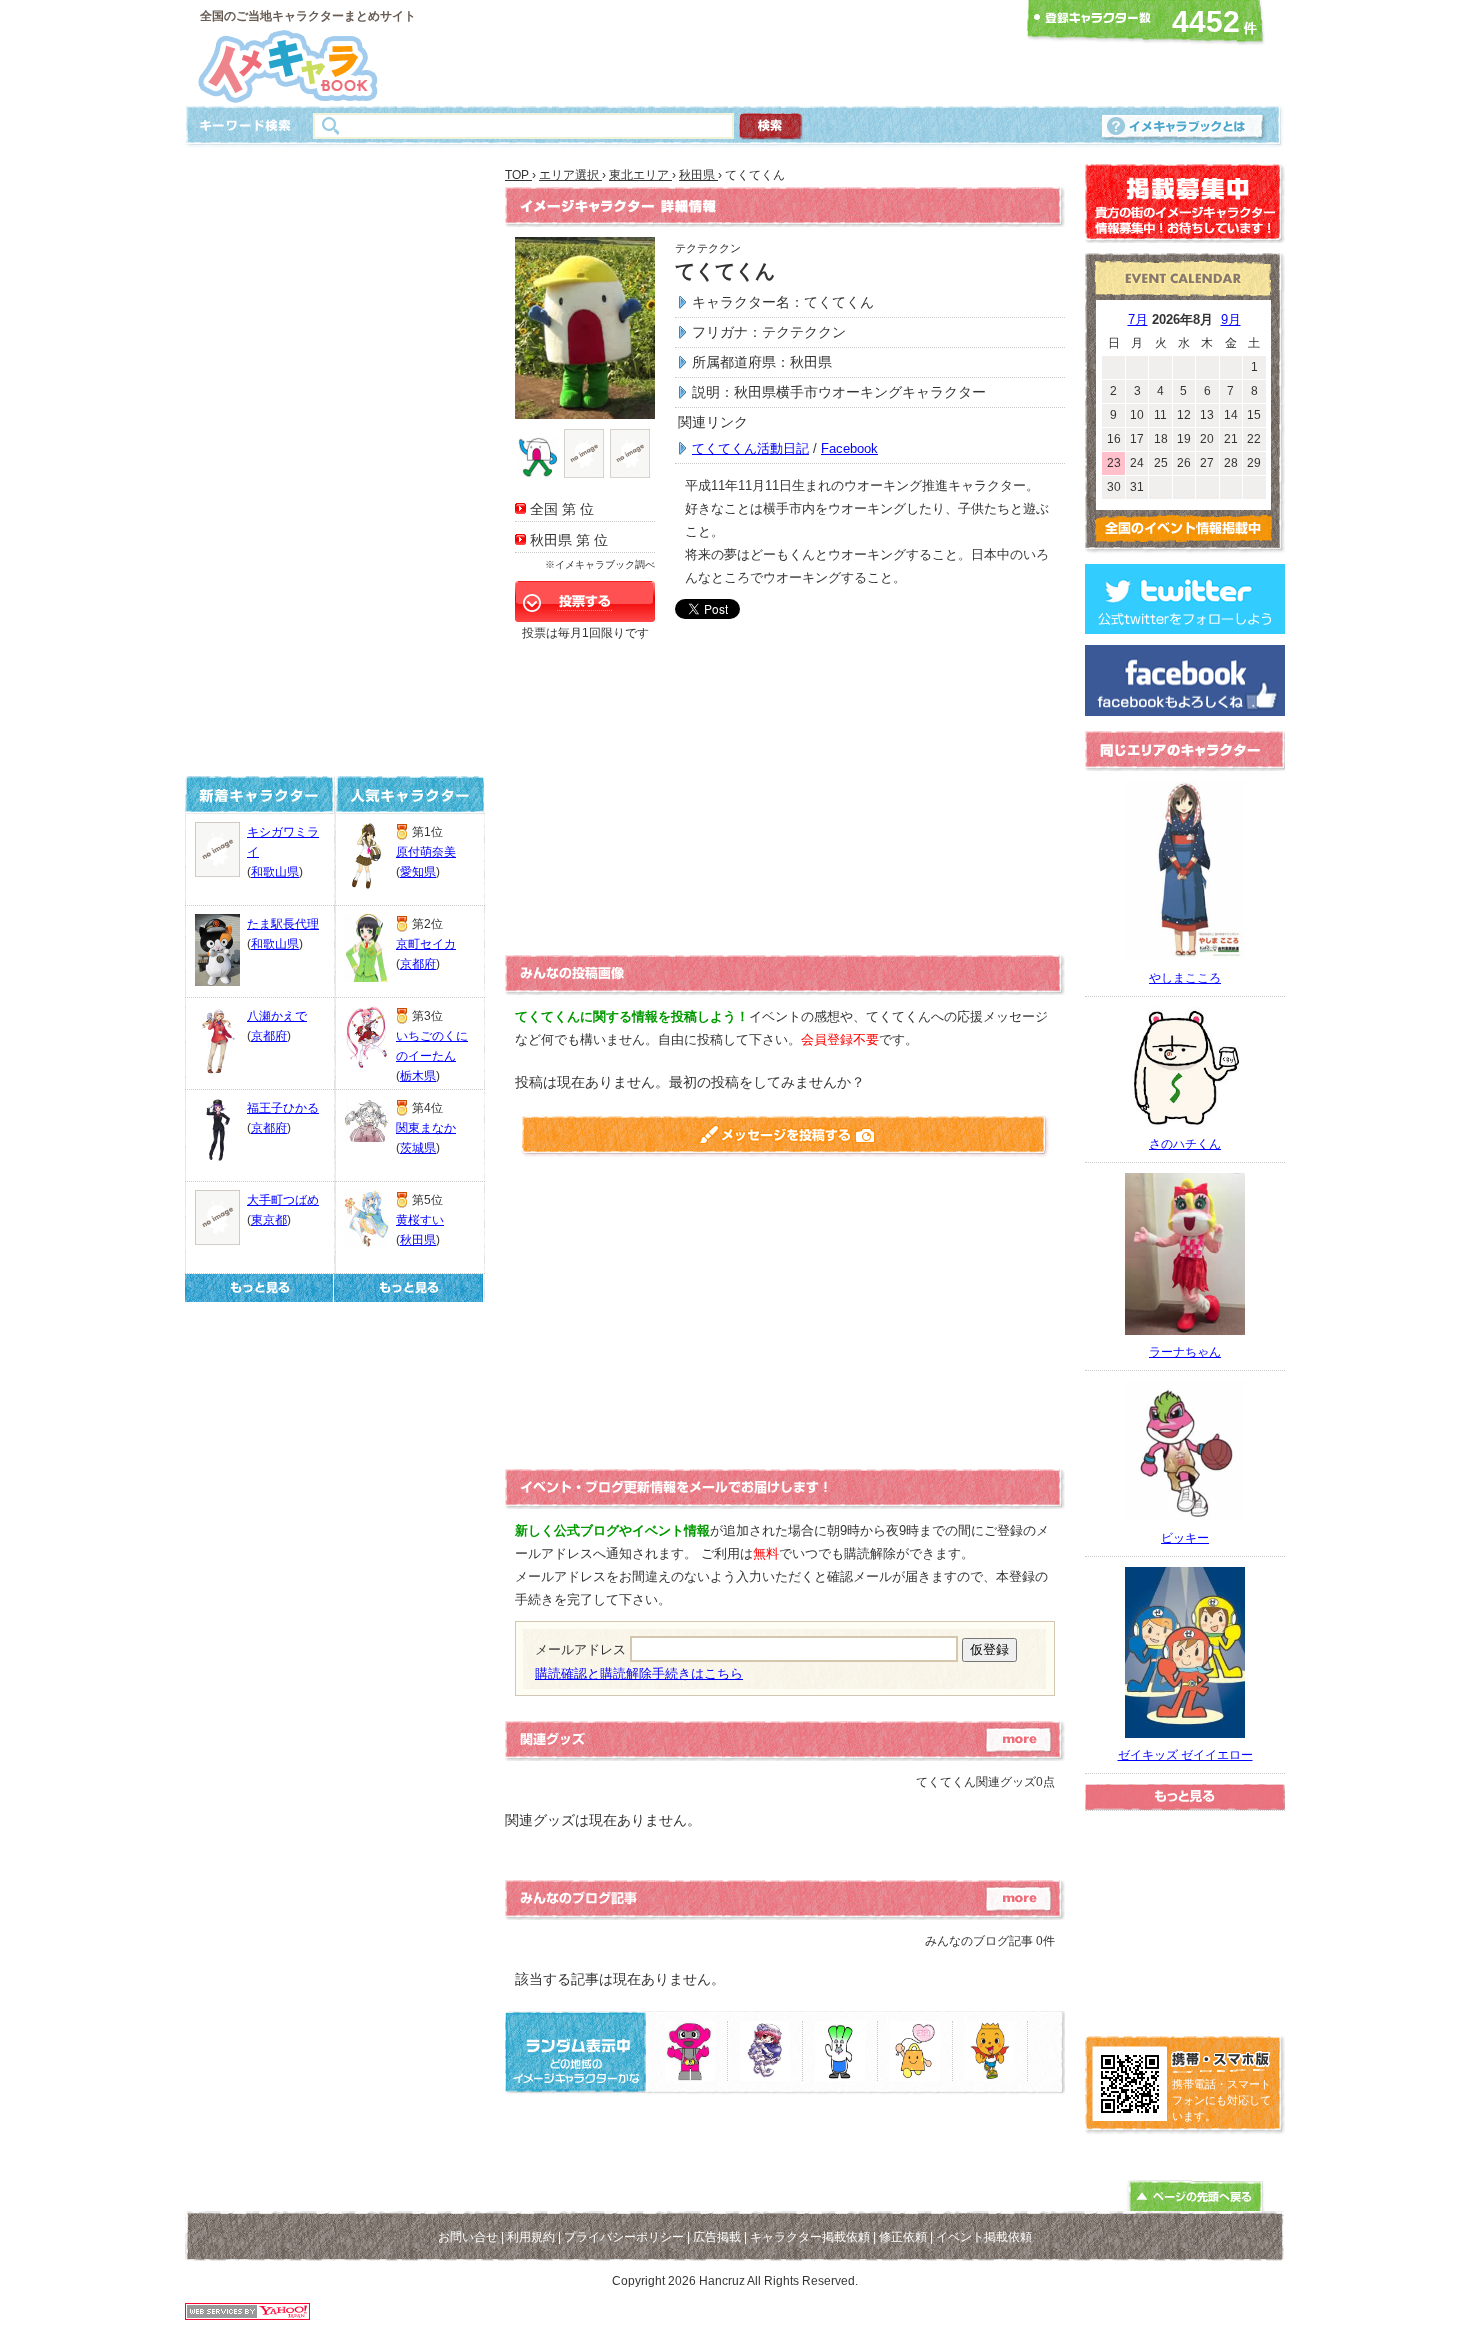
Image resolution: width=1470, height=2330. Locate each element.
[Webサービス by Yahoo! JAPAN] (247, 2314)
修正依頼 (903, 2237)
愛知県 (418, 872)
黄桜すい (420, 1220)
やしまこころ (1185, 978)
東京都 (269, 1220)
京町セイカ (426, 944)
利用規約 (531, 2237)
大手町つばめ (283, 1200)
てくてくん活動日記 (750, 448)
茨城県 (418, 1148)
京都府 (269, 1036)
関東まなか (426, 1128)
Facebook (849, 448)
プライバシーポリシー (624, 2237)
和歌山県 (275, 872)
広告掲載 (717, 2237)
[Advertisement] (729, 53)
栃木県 (418, 1076)
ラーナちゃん (1185, 1352)
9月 (1231, 319)
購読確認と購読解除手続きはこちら (639, 1673)
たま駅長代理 (283, 924)
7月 (1138, 319)
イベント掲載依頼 (984, 2237)
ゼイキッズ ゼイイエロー (1185, 1755)
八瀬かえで (277, 1016)
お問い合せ (468, 2237)
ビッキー (1185, 1538)
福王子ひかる (283, 1108)
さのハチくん (1185, 1144)
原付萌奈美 (426, 852)
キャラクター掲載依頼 (810, 2237)
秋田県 (418, 1240)
